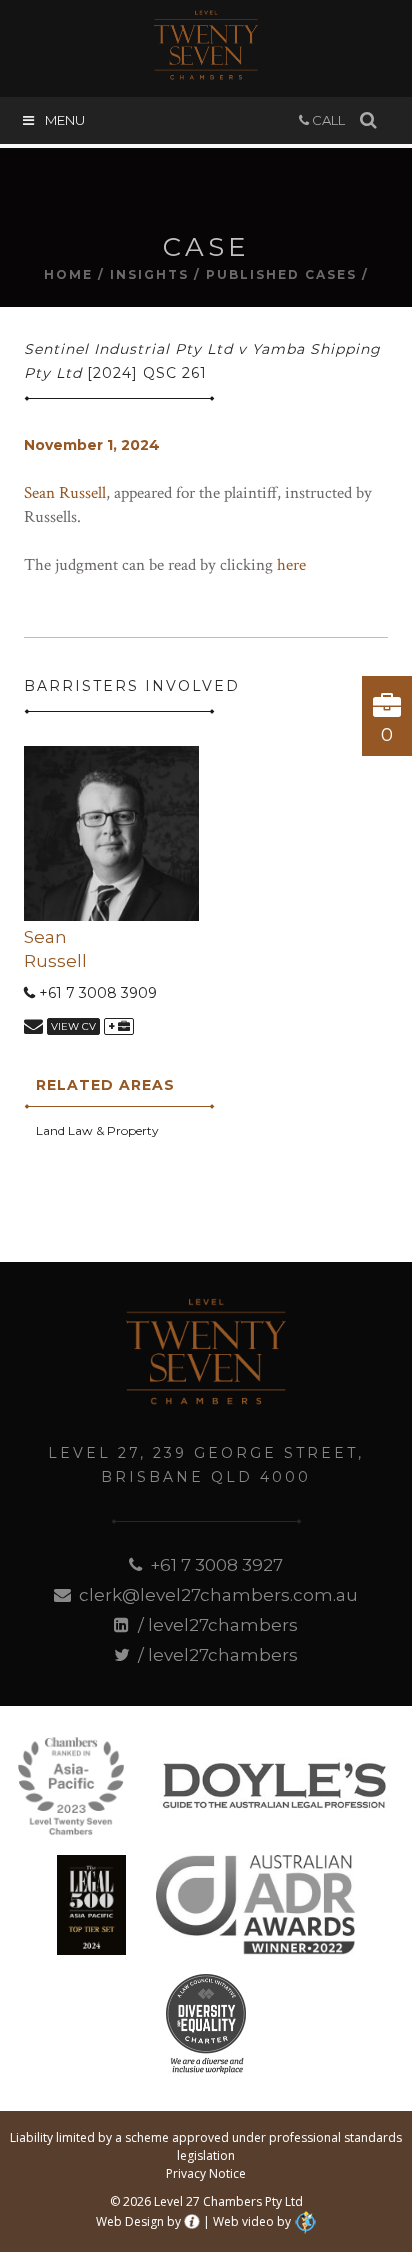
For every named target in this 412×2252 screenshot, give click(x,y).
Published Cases (281, 274)
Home (68, 274)
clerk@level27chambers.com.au (216, 1595)
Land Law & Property (97, 1130)
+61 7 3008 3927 (214, 1565)
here (291, 565)
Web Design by (138, 2221)
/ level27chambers (215, 1625)
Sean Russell (65, 493)
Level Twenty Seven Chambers (206, 45)
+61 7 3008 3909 (96, 993)
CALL (327, 120)
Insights (149, 274)
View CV (73, 1026)
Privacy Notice (206, 2173)
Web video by (252, 2221)
